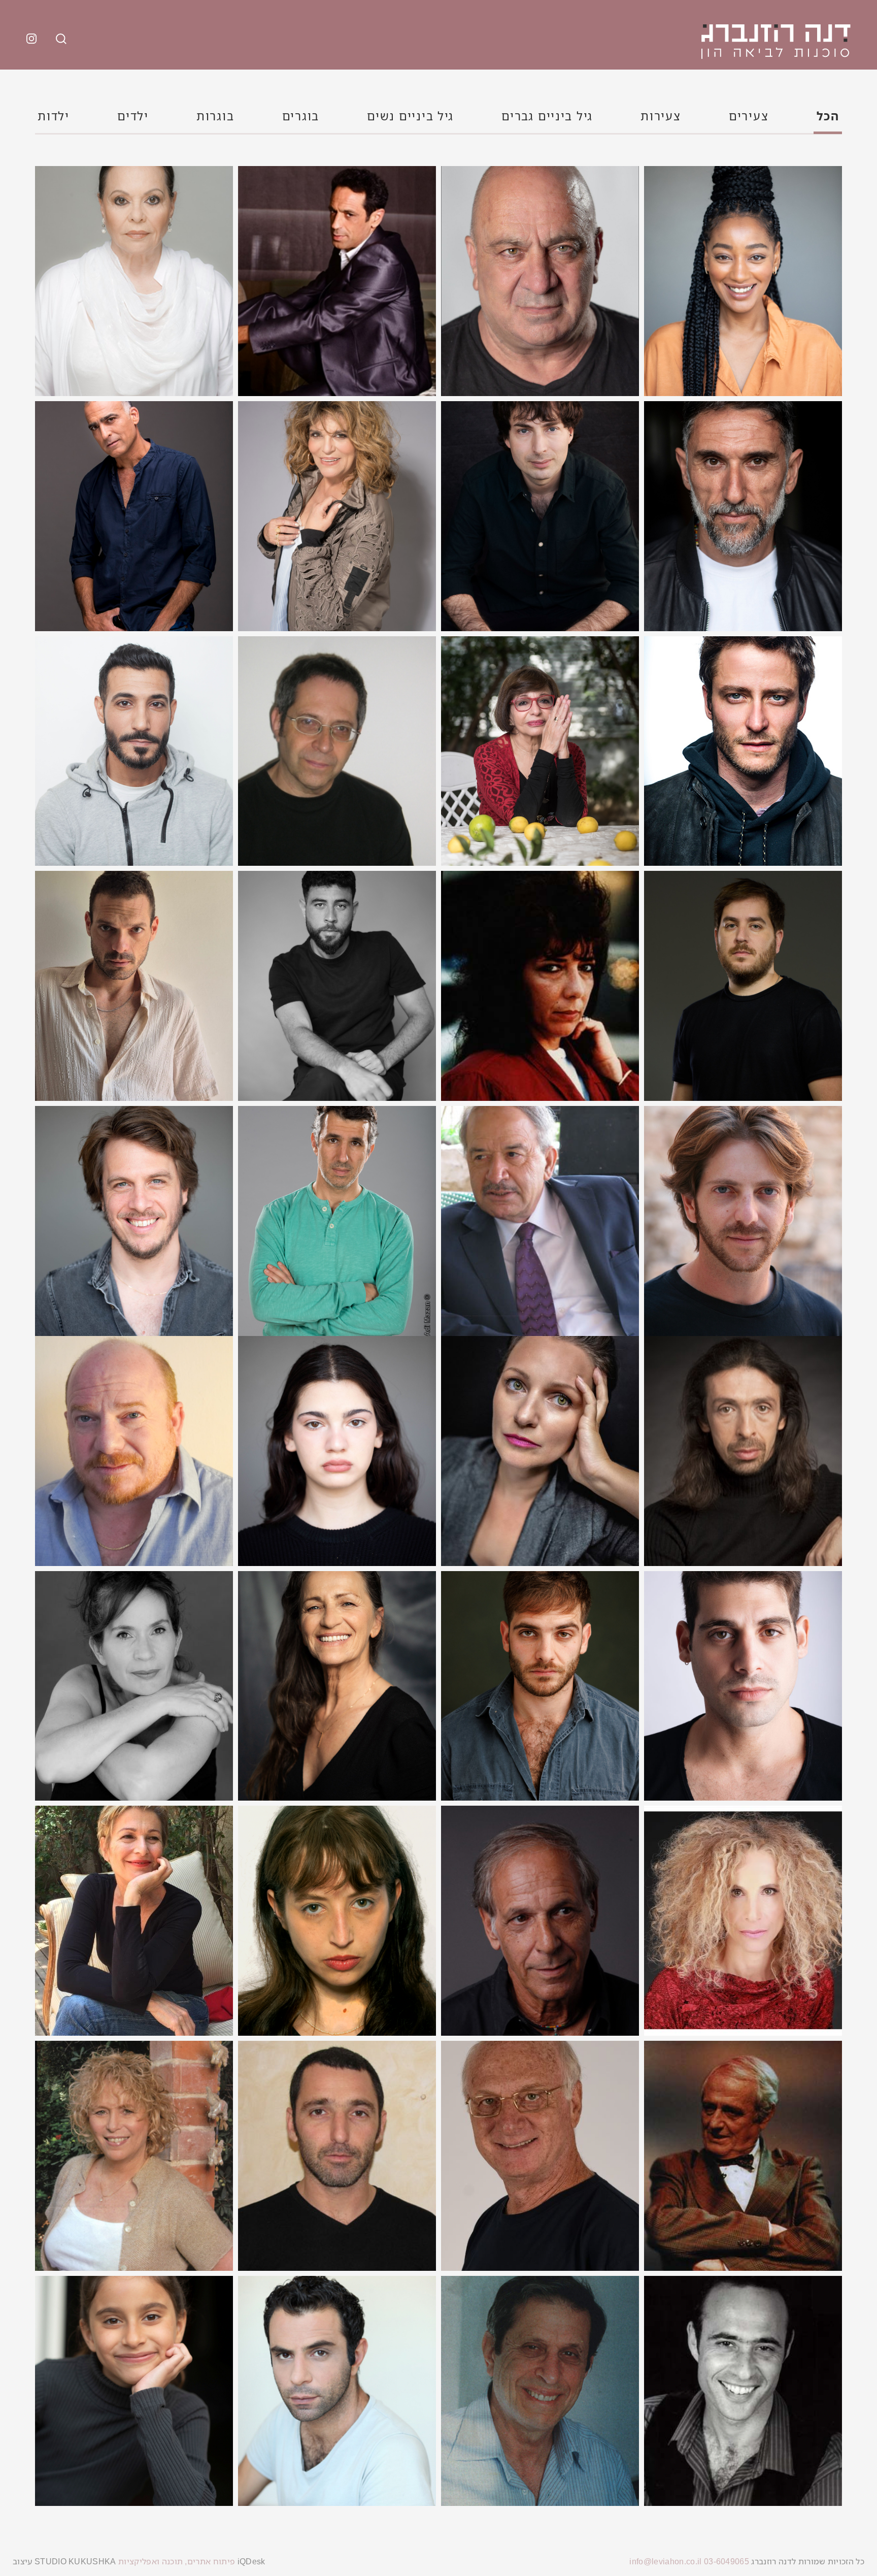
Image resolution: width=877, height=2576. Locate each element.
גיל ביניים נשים (410, 116)
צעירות (661, 116)
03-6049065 (727, 2561)
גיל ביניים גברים (547, 116)
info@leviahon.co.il (665, 2561)
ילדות (54, 116)
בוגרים (301, 116)
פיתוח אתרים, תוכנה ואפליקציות (176, 2561)
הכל (828, 116)
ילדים (133, 116)
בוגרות (215, 116)
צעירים (749, 116)
